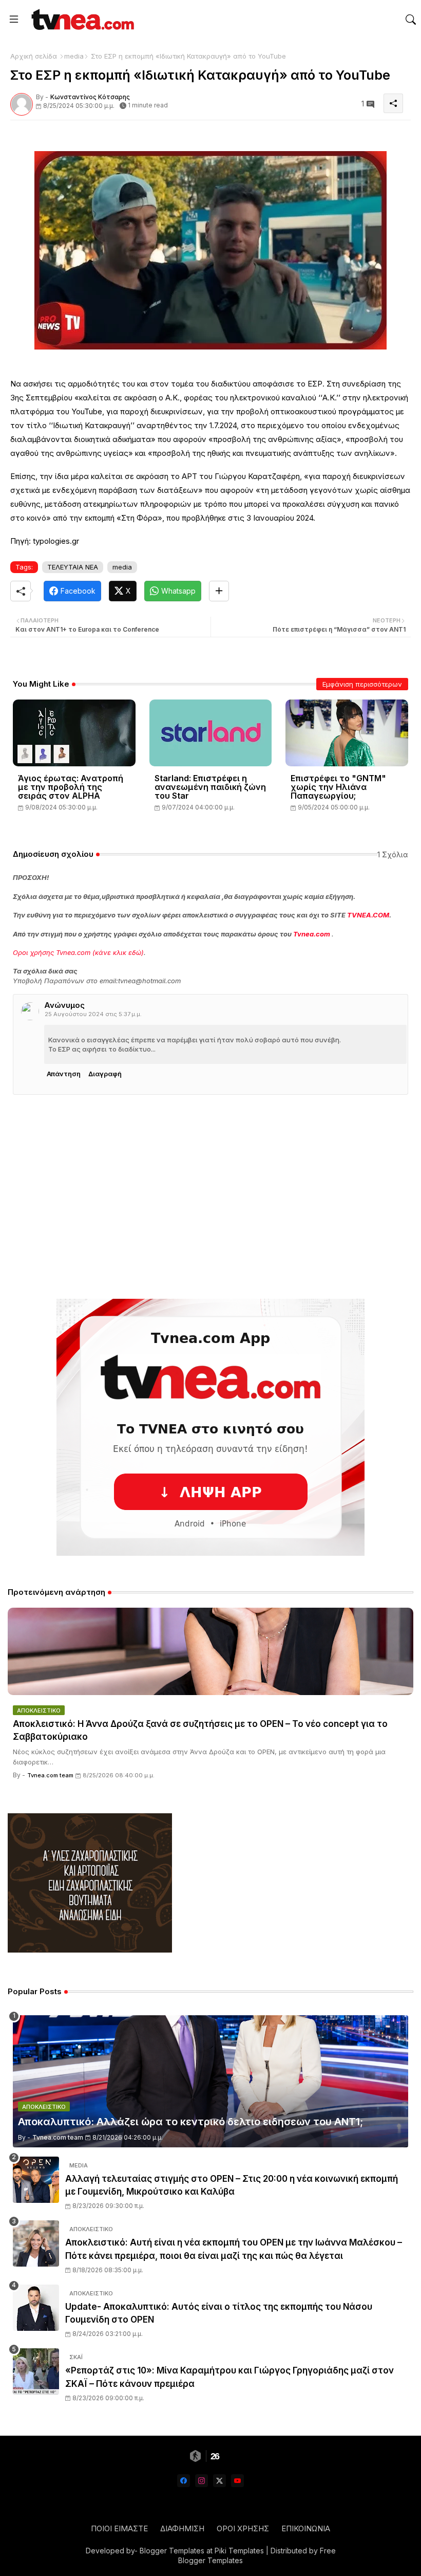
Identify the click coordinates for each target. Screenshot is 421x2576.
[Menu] (14, 20)
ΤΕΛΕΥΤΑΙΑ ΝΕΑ (73, 567)
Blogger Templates (172, 2551)
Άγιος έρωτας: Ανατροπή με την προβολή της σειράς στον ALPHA (71, 787)
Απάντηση (64, 1074)
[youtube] (237, 2481)
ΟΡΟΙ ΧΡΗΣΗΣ (243, 2528)
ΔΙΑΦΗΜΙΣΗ (182, 2528)
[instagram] (202, 2481)
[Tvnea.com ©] (81, 19)
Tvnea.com (312, 934)
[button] (411, 20)
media (74, 56)
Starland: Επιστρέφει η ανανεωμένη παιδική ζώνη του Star (210, 787)
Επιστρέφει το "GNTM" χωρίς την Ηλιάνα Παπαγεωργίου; (338, 787)
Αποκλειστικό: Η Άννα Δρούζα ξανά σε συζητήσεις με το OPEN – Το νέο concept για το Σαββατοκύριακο (200, 1731)
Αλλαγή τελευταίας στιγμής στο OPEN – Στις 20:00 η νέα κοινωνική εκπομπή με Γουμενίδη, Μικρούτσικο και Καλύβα (232, 2185)
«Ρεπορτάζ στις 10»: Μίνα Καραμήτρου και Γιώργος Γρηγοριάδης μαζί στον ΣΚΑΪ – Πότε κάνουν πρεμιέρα (229, 2377)
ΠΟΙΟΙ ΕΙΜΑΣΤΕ (119, 2528)
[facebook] (184, 2481)
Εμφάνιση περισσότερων (362, 684)
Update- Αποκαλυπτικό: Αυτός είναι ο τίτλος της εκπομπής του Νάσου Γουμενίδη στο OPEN (219, 2313)
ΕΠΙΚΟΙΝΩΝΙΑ (306, 2528)
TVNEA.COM (368, 915)
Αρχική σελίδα (34, 56)
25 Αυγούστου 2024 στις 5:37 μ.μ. (93, 1014)
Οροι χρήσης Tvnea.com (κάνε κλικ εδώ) (78, 952)
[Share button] (219, 591)
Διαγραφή (105, 1074)
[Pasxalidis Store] (90, 1950)
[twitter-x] (219, 2481)
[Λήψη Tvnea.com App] (210, 1427)
